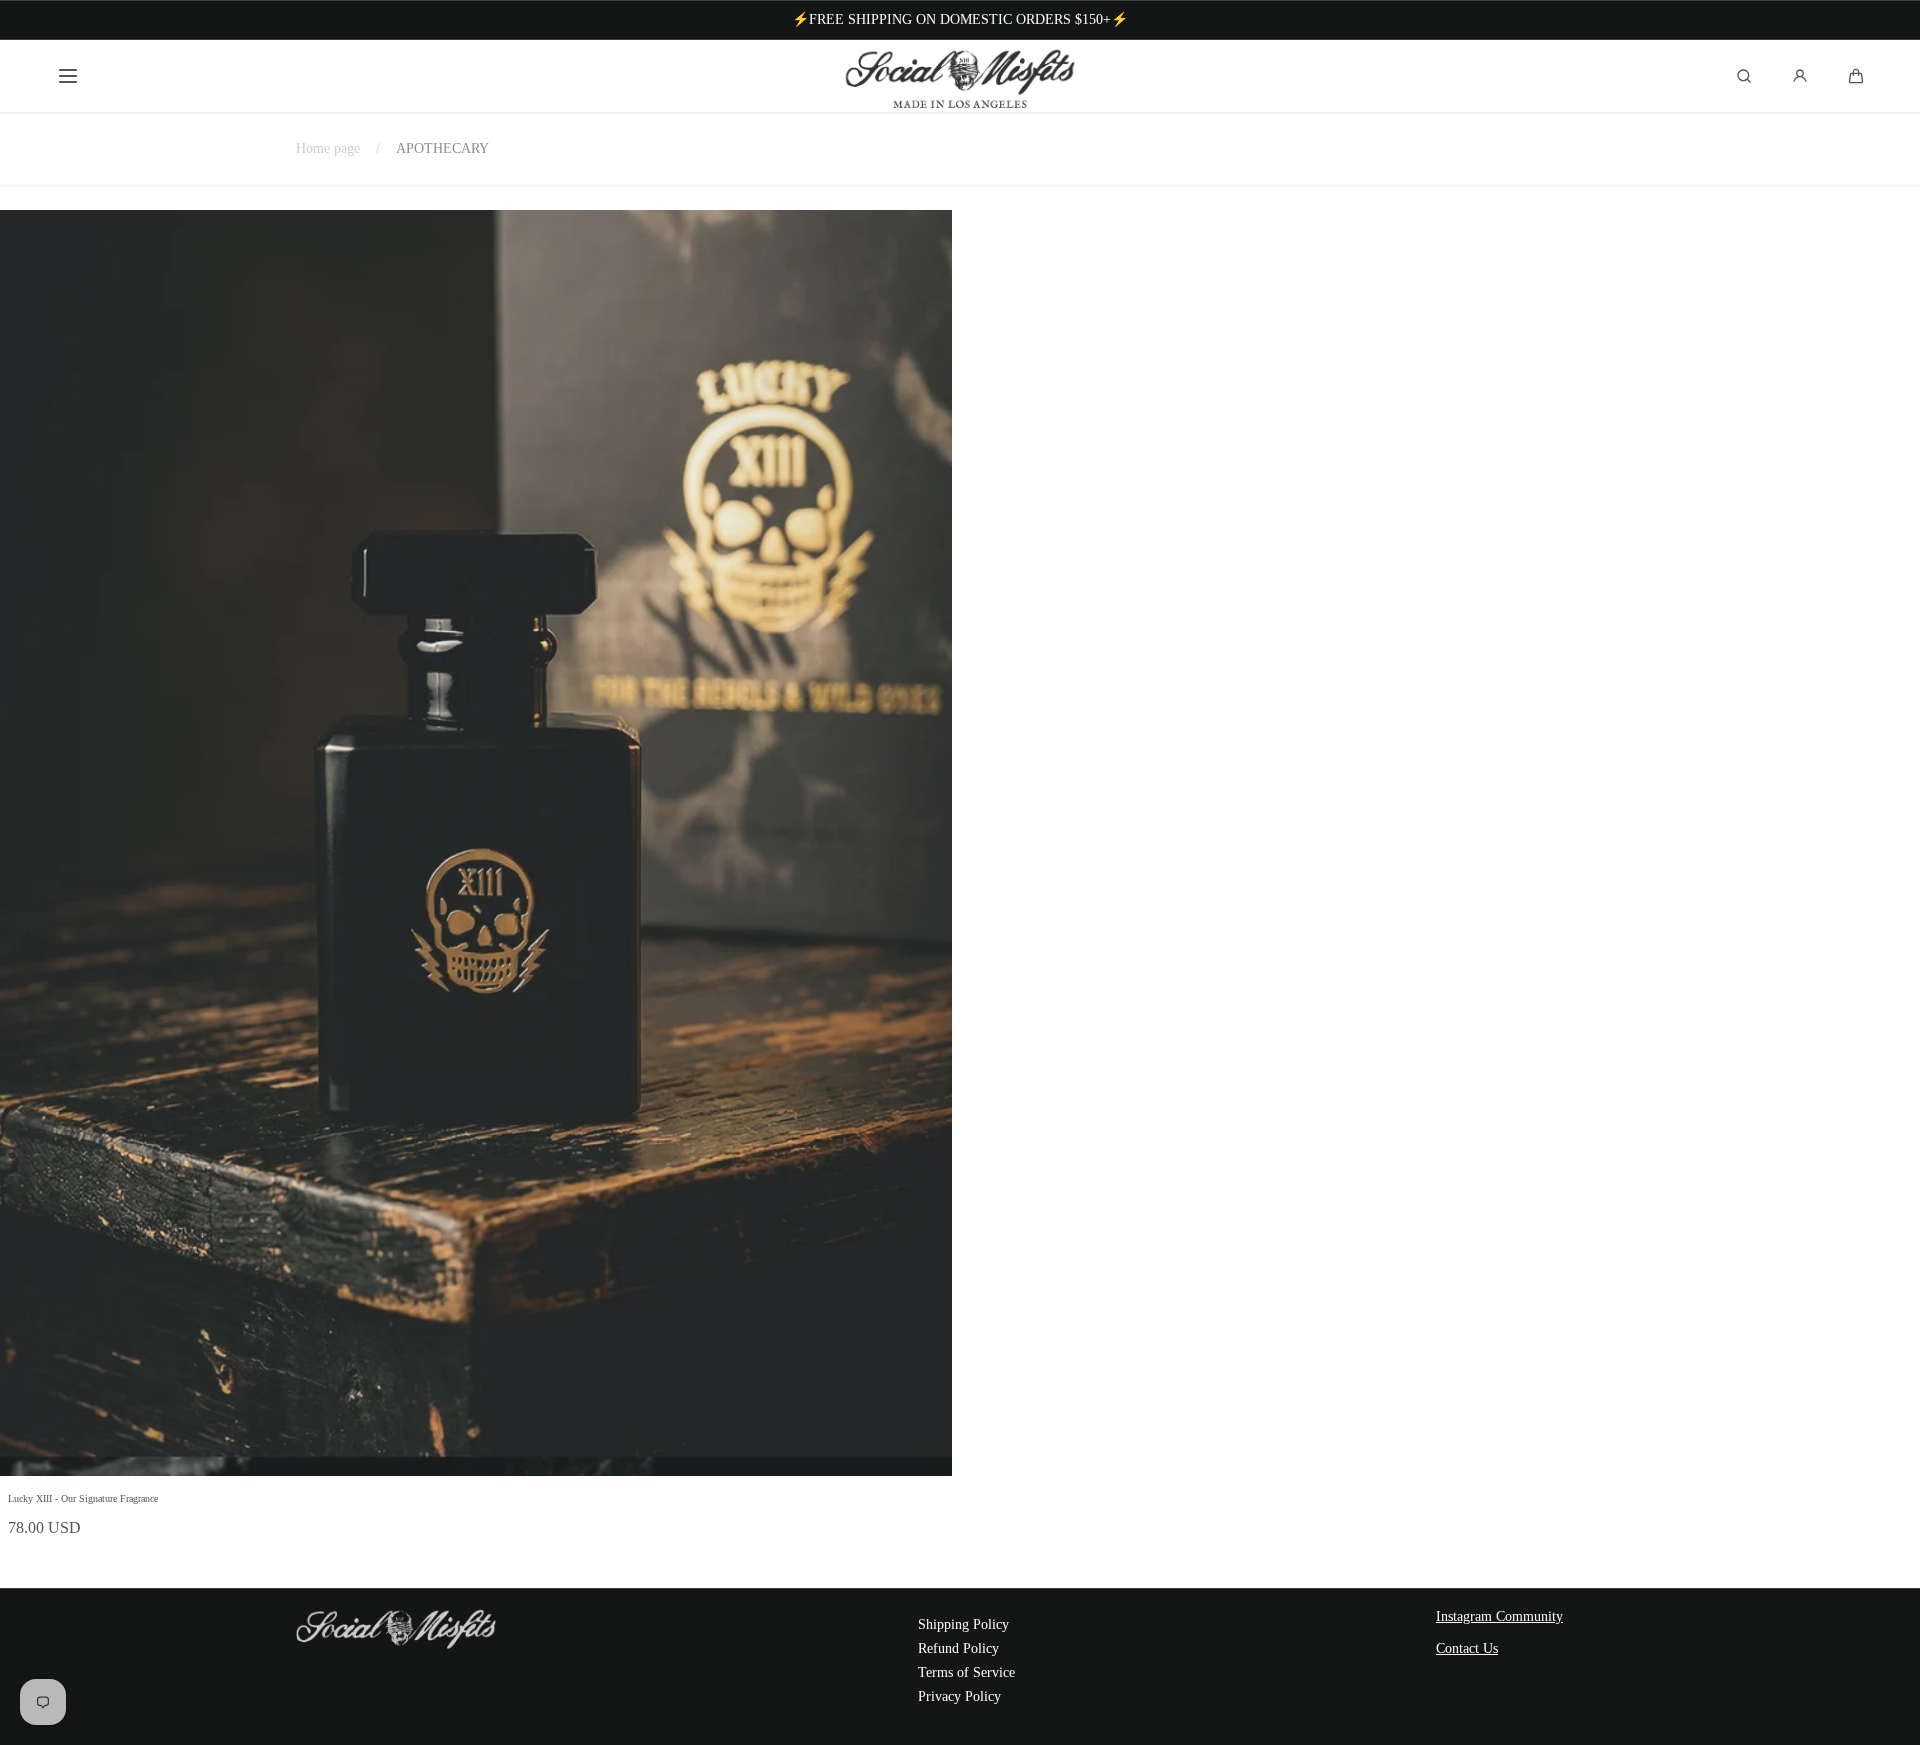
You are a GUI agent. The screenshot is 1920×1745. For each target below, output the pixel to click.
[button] (68, 76)
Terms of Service (966, 1672)
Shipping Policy (963, 1624)
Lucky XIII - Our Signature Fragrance (83, 1498)
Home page (328, 148)
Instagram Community (1499, 1616)
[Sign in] (1800, 76)
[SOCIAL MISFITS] (960, 76)
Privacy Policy (959, 1696)
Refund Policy (958, 1648)
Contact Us (1467, 1648)
